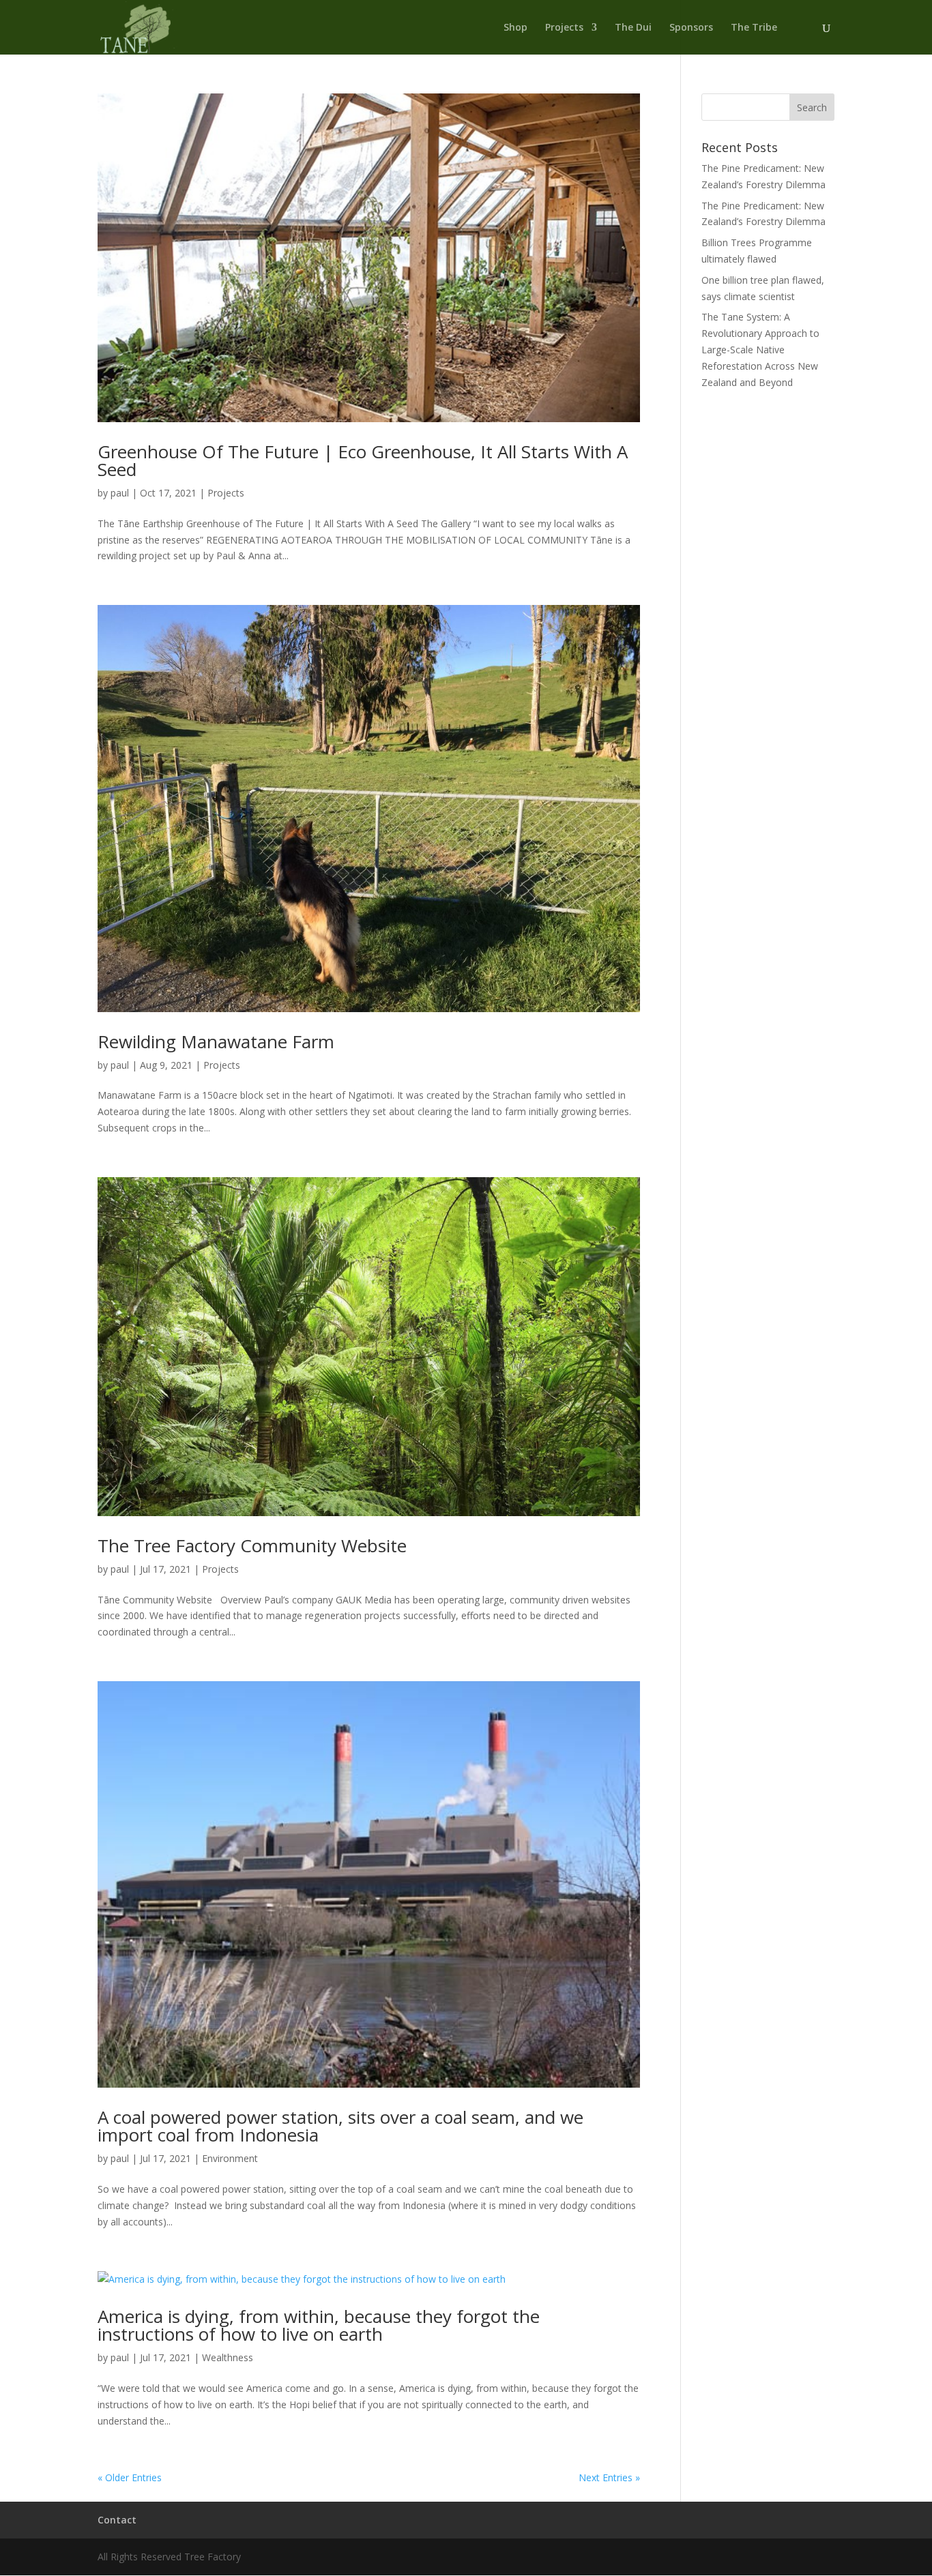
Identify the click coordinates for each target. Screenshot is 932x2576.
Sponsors (691, 28)
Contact (117, 2520)
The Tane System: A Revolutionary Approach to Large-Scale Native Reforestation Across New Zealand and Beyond (760, 349)
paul (120, 493)
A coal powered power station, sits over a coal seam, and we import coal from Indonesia (340, 2126)
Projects (564, 28)
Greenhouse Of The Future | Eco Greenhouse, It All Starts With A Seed (363, 460)
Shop (515, 28)
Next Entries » (609, 2477)
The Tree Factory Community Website (252, 1545)
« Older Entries (130, 2477)
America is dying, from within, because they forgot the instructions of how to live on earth (319, 2325)
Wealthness (228, 2357)
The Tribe (754, 28)
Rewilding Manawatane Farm (216, 1041)
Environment (230, 2158)
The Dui (633, 28)
